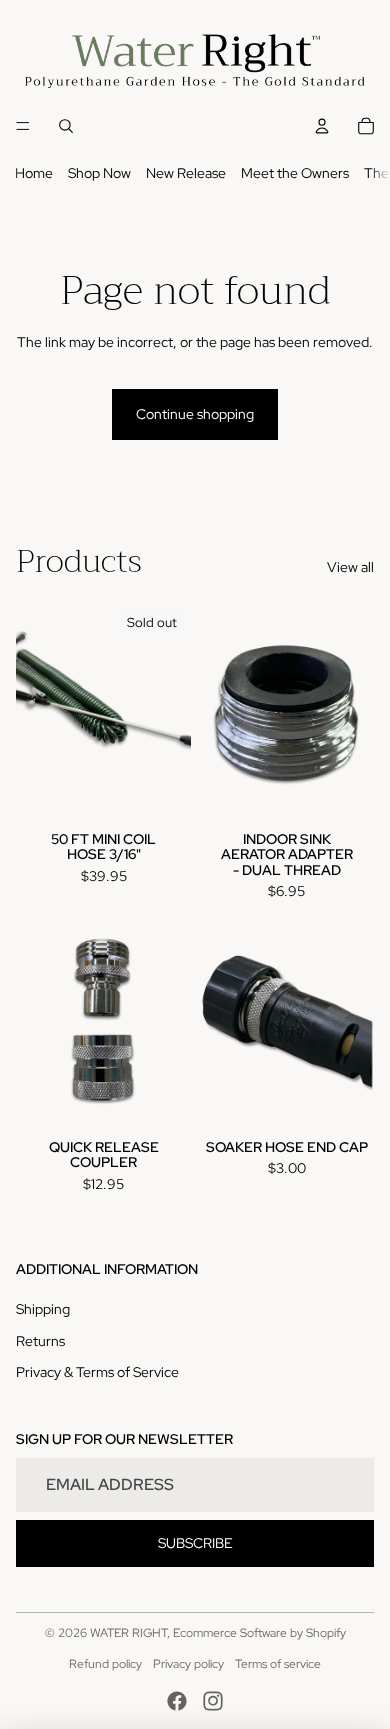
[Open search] (66, 126)
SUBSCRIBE (195, 1543)
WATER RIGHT (128, 1633)
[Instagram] (213, 1701)
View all (350, 567)
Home (34, 173)
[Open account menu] (322, 126)
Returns (40, 1341)
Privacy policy (188, 1664)
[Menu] (23, 127)
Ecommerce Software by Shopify (259, 1633)
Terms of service (278, 1664)
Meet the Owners (295, 173)
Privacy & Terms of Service (97, 1372)
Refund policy (105, 1664)
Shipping (43, 1309)
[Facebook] (177, 1701)
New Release (186, 173)
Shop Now (99, 173)
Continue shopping (195, 414)
